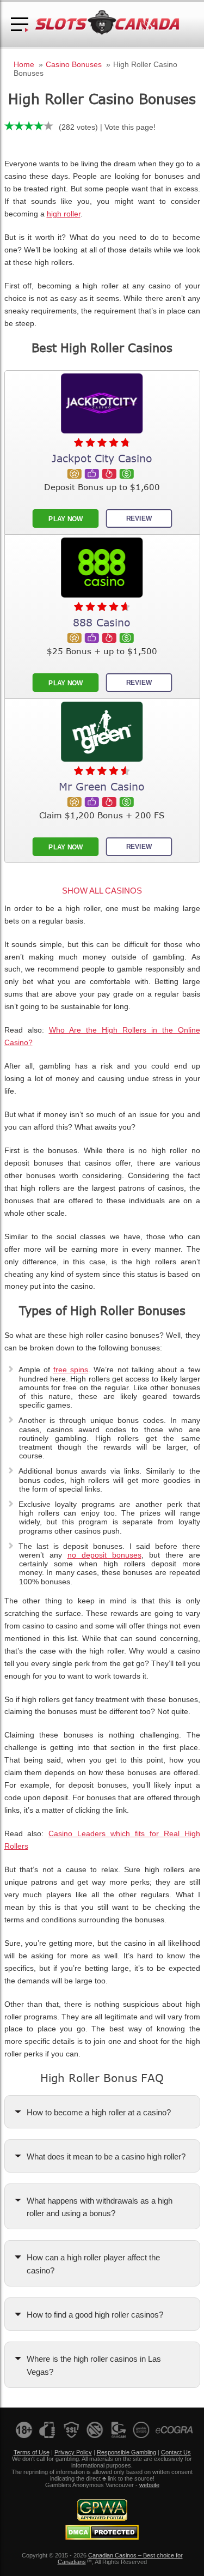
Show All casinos (102, 891)
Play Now (65, 518)
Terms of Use (32, 2452)
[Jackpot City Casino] (102, 403)
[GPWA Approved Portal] (102, 2519)
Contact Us (176, 2452)
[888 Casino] (102, 568)
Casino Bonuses (74, 64)
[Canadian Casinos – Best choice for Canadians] (107, 33)
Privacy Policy (73, 2452)
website (149, 2485)
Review (139, 518)
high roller (64, 214)
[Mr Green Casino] (102, 732)
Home (24, 64)
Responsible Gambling (126, 2452)
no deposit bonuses (104, 1555)
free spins (71, 1370)
